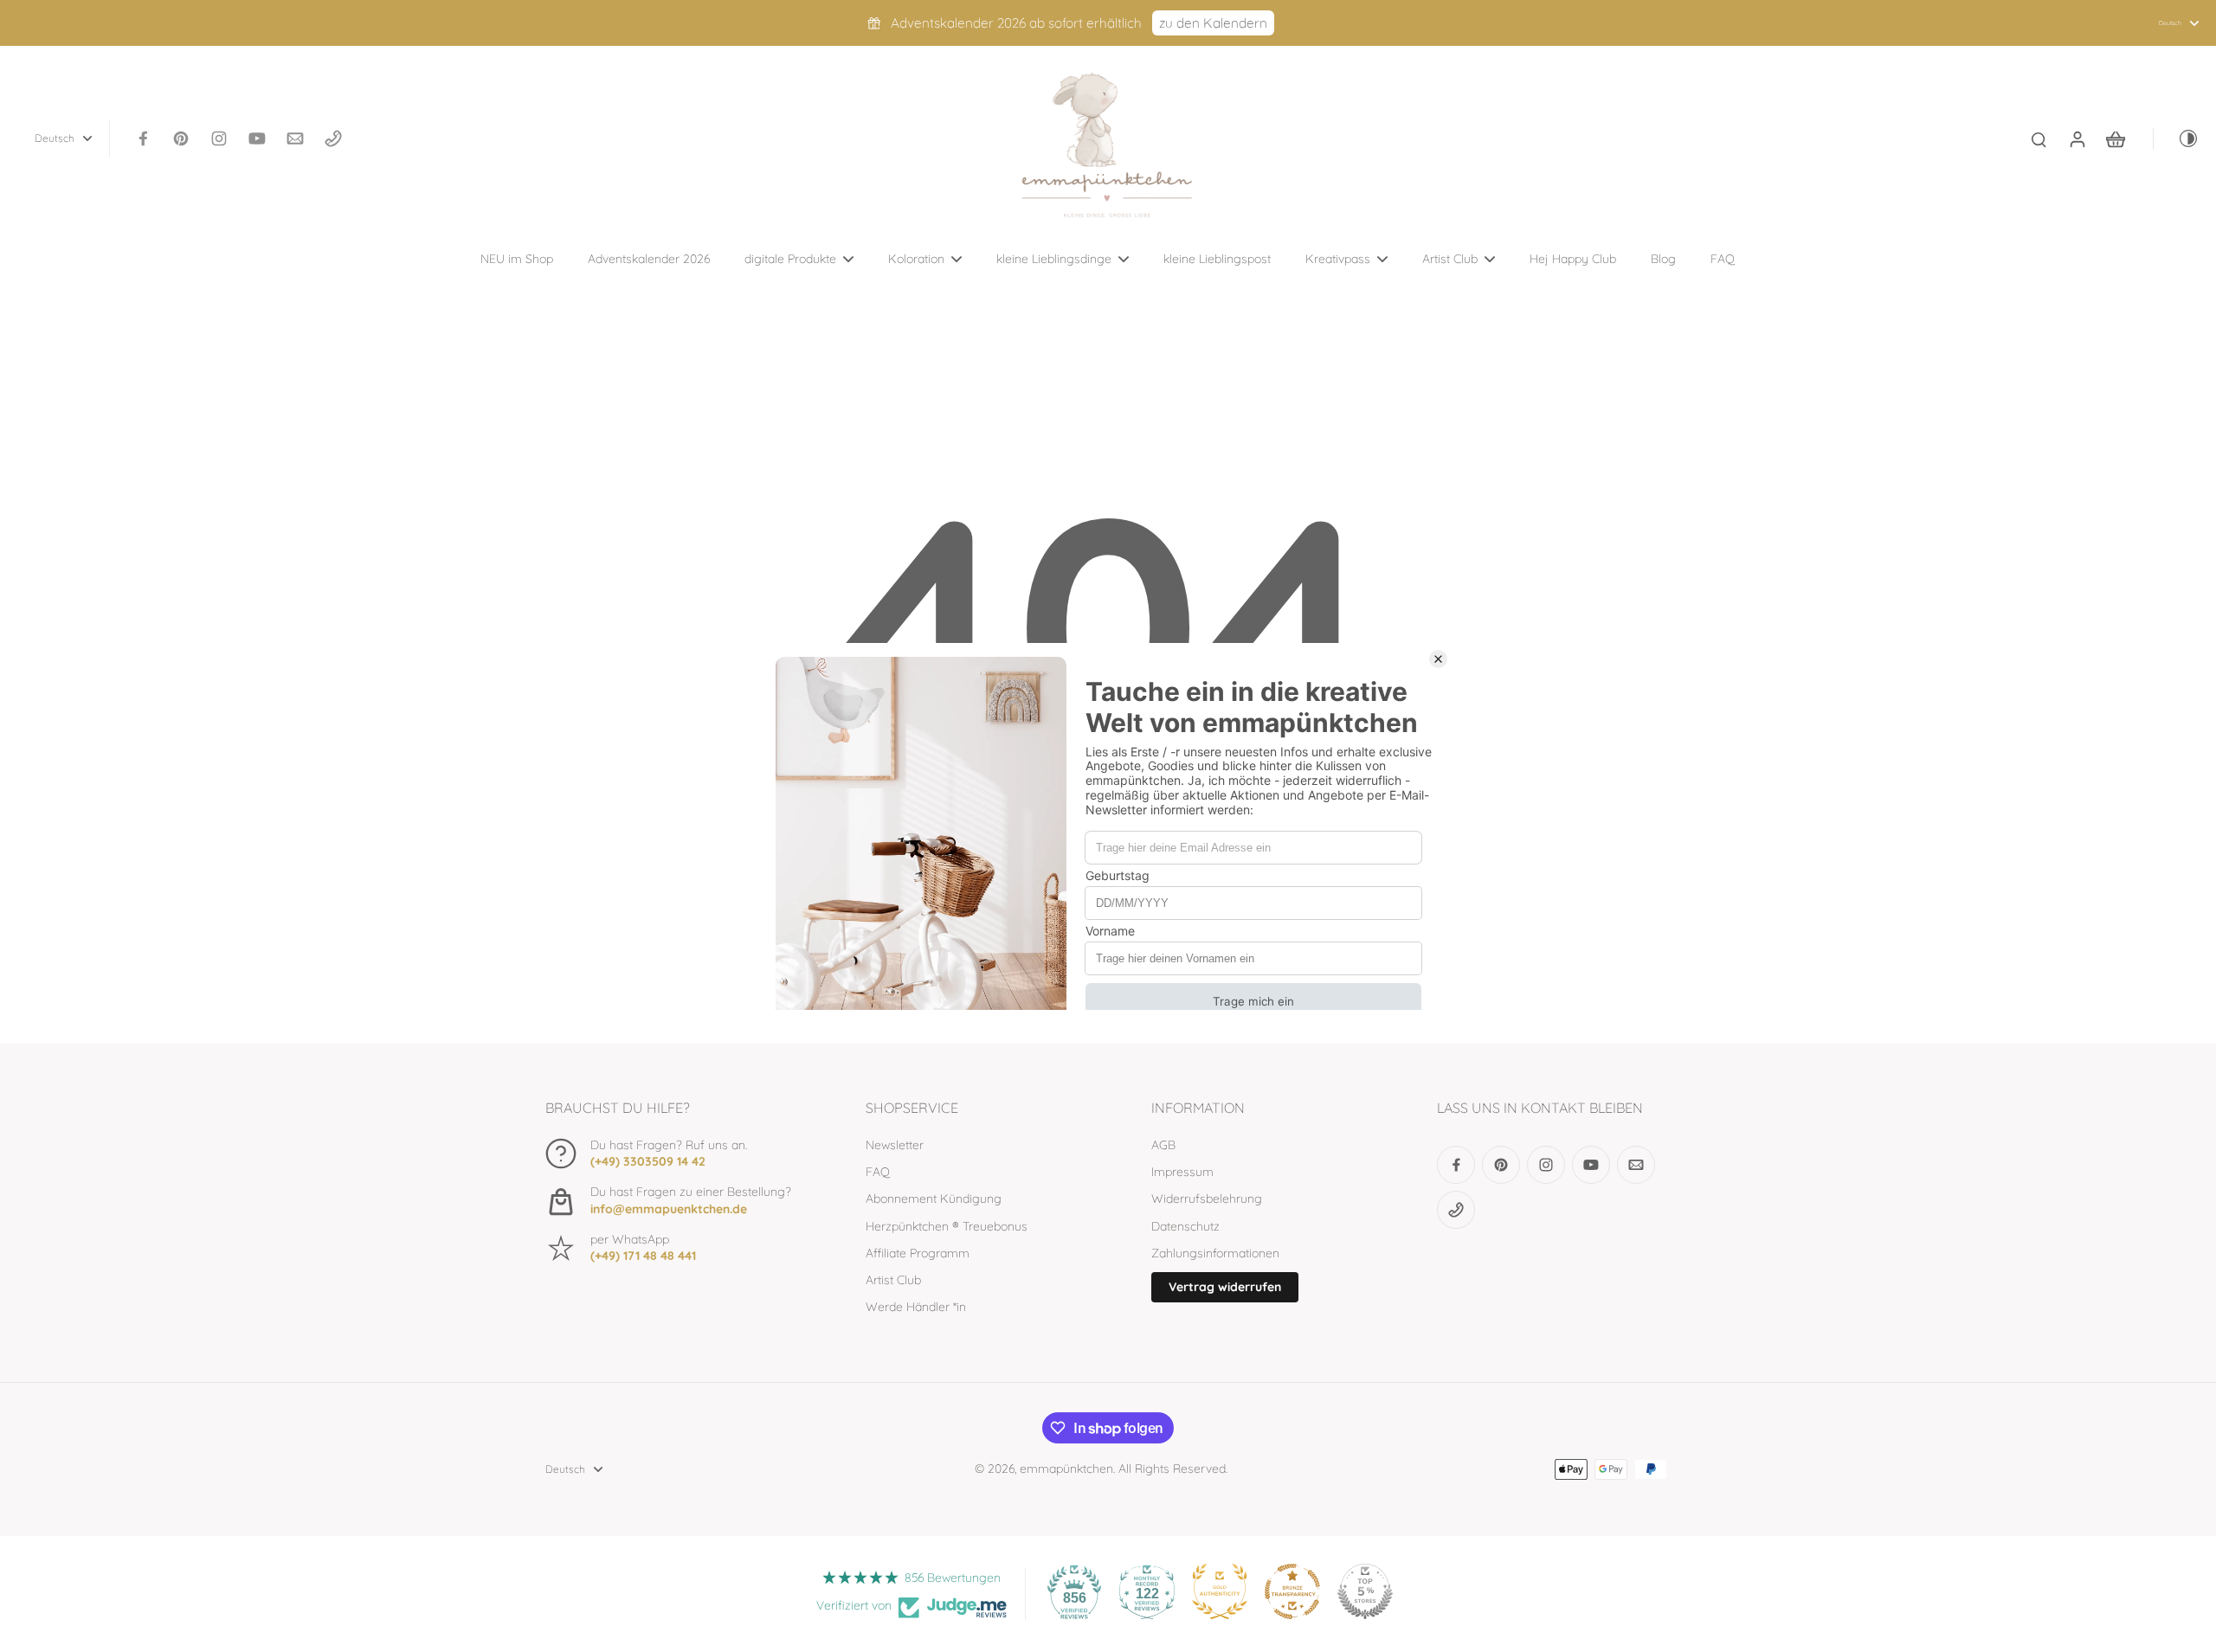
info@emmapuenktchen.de (669, 1209)
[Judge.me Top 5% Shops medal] (1365, 1591)
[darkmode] (2176, 138)
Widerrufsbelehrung (1207, 1199)
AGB (1163, 1145)
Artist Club (893, 1280)
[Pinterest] (181, 138)
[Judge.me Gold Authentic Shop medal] (1220, 1591)
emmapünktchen (1066, 1469)
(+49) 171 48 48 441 (643, 1256)
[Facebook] (143, 138)
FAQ (878, 1172)
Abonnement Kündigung (934, 1199)
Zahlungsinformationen (1215, 1253)
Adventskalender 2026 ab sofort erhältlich (1016, 23)
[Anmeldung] (2077, 138)
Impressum (1182, 1172)
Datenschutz (1185, 1226)
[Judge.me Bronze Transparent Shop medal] (1292, 1591)
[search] (2039, 138)
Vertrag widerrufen (1225, 1287)
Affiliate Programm (918, 1253)
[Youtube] (257, 138)
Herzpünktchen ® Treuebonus (947, 1226)
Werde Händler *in (916, 1307)
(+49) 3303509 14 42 (648, 1161)
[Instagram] (219, 138)
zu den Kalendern (1213, 23)
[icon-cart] (2115, 138)
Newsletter (895, 1145)
